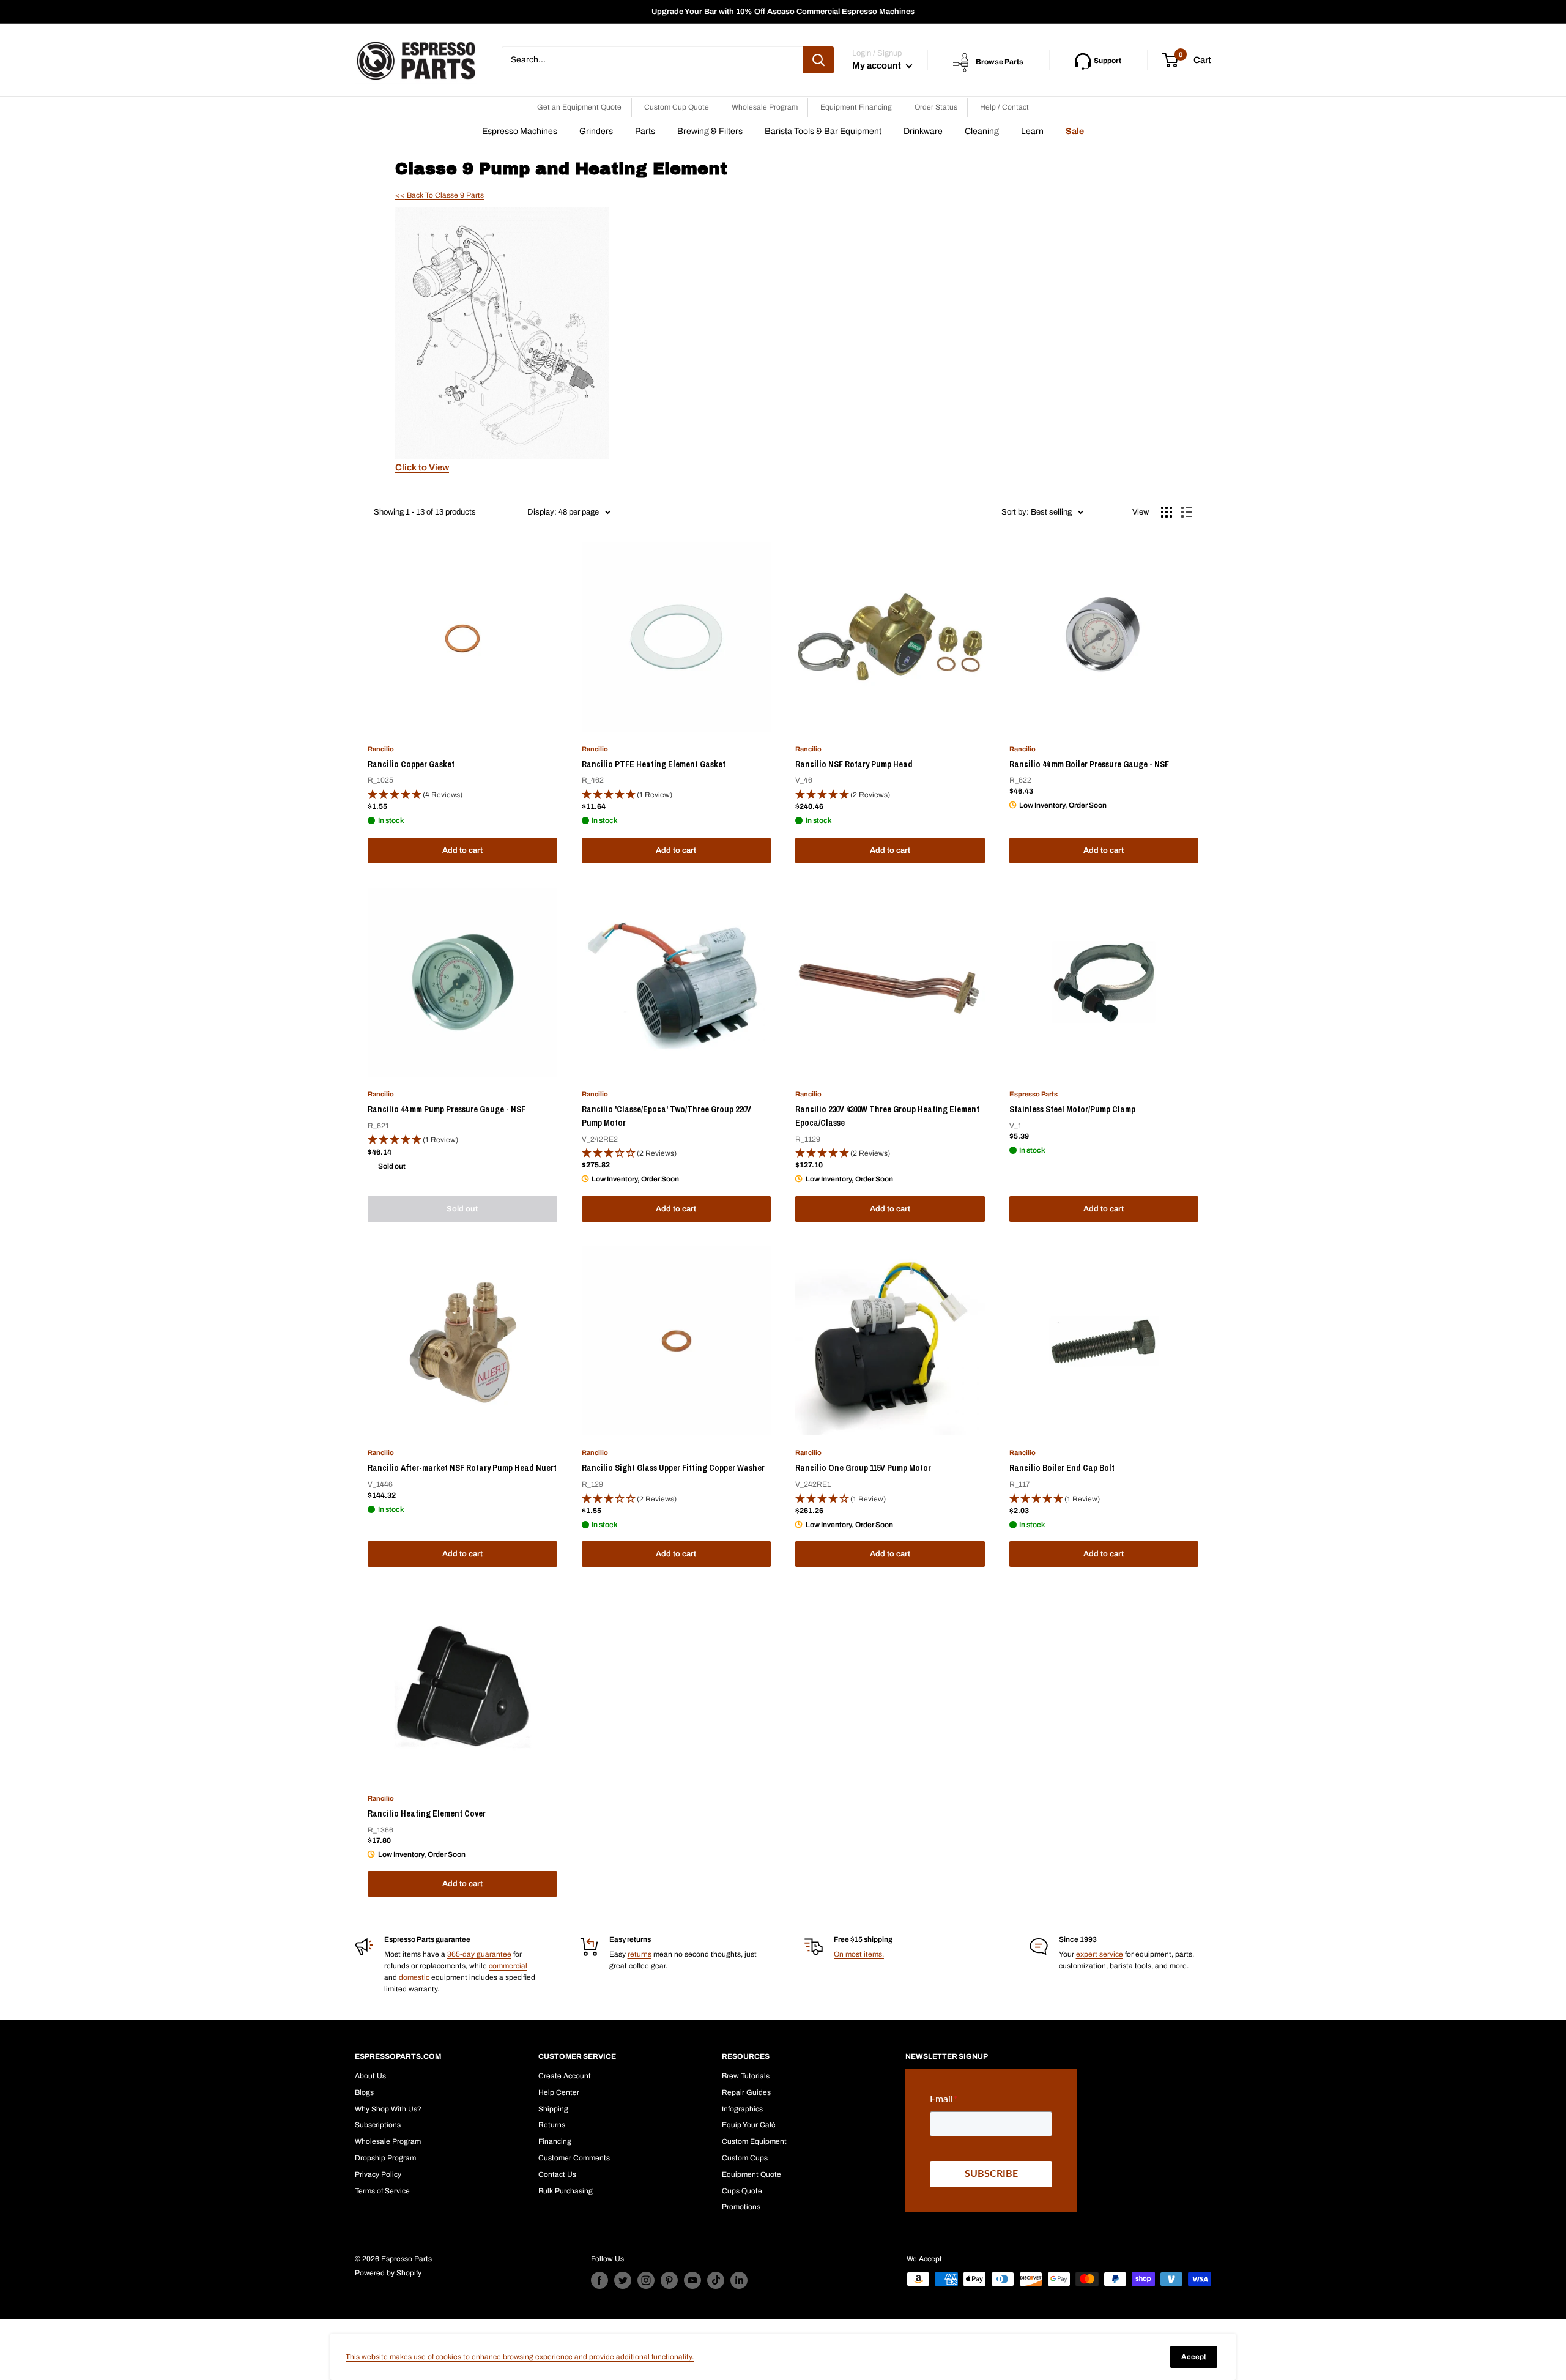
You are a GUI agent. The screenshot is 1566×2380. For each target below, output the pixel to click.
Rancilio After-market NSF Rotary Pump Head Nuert (462, 1468)
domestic (414, 1977)
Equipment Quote (751, 2174)
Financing (555, 2141)
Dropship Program (385, 2158)
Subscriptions (378, 2125)
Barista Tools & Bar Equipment (823, 131)
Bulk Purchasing (566, 2191)
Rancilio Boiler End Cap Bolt (1062, 1468)
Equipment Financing (856, 107)
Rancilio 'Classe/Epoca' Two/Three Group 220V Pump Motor (666, 1116)
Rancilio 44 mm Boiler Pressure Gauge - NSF (1089, 764)
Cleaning (982, 131)
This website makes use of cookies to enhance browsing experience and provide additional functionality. (520, 2357)
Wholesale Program (765, 107)
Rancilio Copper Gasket (411, 764)
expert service (1100, 1954)
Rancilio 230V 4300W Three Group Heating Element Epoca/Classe (887, 1116)
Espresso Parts (1033, 1094)
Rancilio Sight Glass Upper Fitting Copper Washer (673, 1468)
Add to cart (462, 850)
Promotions (741, 2207)
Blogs (364, 2092)
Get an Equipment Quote (579, 107)
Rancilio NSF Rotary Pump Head (854, 764)
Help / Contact (1004, 107)
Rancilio (381, 749)
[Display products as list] (1187, 512)
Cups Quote (742, 2191)
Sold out (462, 1209)
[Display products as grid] (1167, 512)
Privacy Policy (378, 2174)
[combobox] (652, 60)
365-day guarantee (479, 1954)
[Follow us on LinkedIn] (739, 2280)
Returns (552, 2125)
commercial (508, 1966)
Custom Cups (745, 2158)
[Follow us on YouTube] (692, 2280)
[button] (462, 795)
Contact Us (557, 2174)
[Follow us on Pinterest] (669, 2280)
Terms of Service (382, 2191)
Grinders (596, 131)
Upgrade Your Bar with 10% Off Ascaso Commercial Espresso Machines (783, 12)
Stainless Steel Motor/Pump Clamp (1072, 1109)
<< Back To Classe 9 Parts (440, 195)
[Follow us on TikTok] (716, 2280)
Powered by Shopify (388, 2273)
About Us (370, 2076)
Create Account (565, 2076)
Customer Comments (574, 2158)
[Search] (818, 60)
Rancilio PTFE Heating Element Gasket (654, 764)
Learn (1032, 131)
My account (878, 65)
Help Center (559, 2092)
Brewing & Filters (710, 131)
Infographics (742, 2109)
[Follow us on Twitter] (623, 2280)
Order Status (936, 107)
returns (640, 1954)
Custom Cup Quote (677, 107)
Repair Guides (746, 2092)
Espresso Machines (520, 131)
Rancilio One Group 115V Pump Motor (863, 1468)
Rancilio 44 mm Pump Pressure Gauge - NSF (447, 1109)
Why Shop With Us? (388, 2109)
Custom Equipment (754, 2141)
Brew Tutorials (746, 2076)
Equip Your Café (749, 2125)
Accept (1194, 2357)
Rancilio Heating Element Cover (427, 1813)
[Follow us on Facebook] (599, 2280)
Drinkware (923, 131)
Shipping (553, 2109)
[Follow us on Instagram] (646, 2280)
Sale (1075, 131)
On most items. (859, 1954)
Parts (645, 131)
